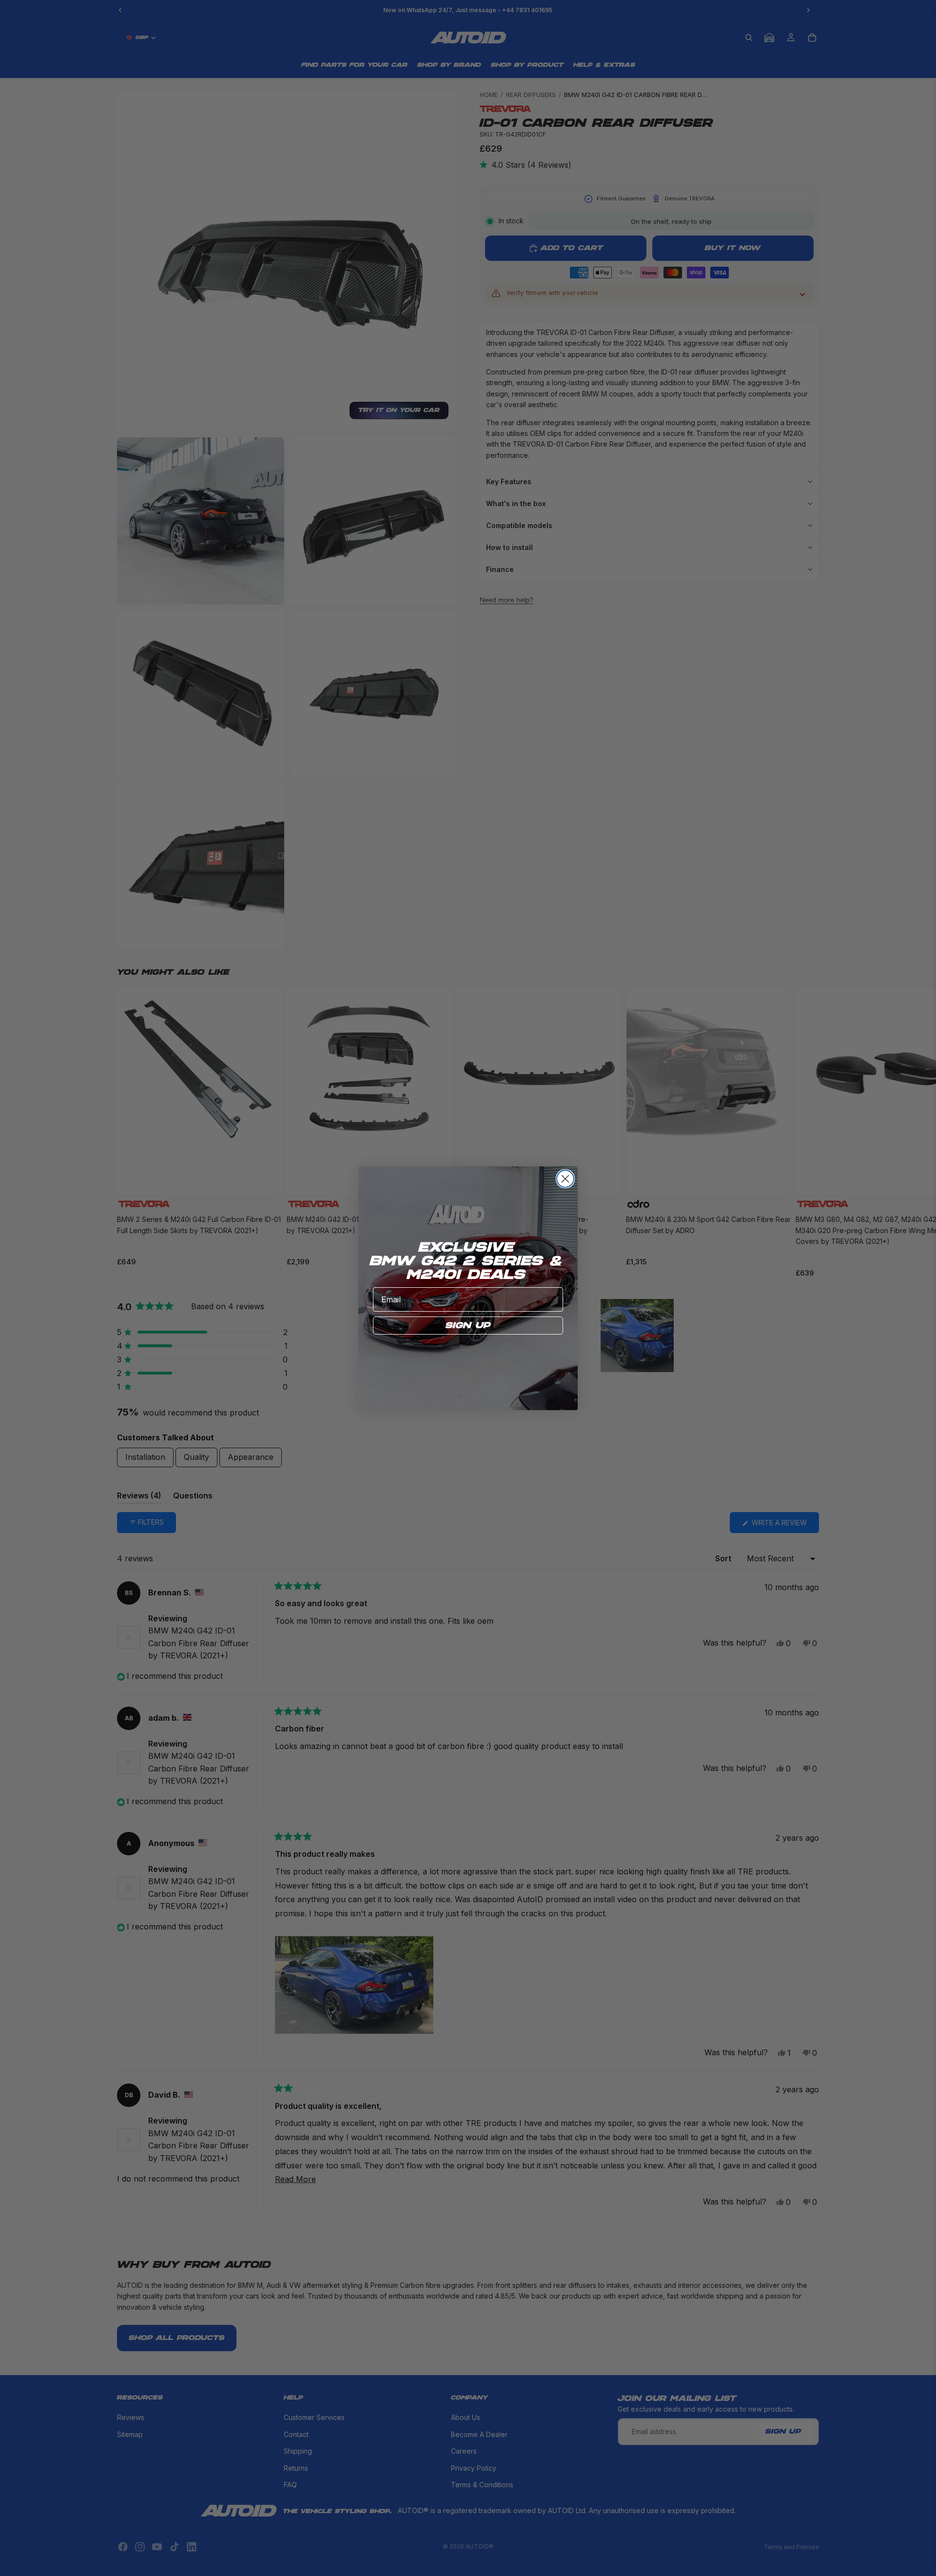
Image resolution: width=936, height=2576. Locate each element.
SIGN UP (468, 1326)
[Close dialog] (565, 1179)
